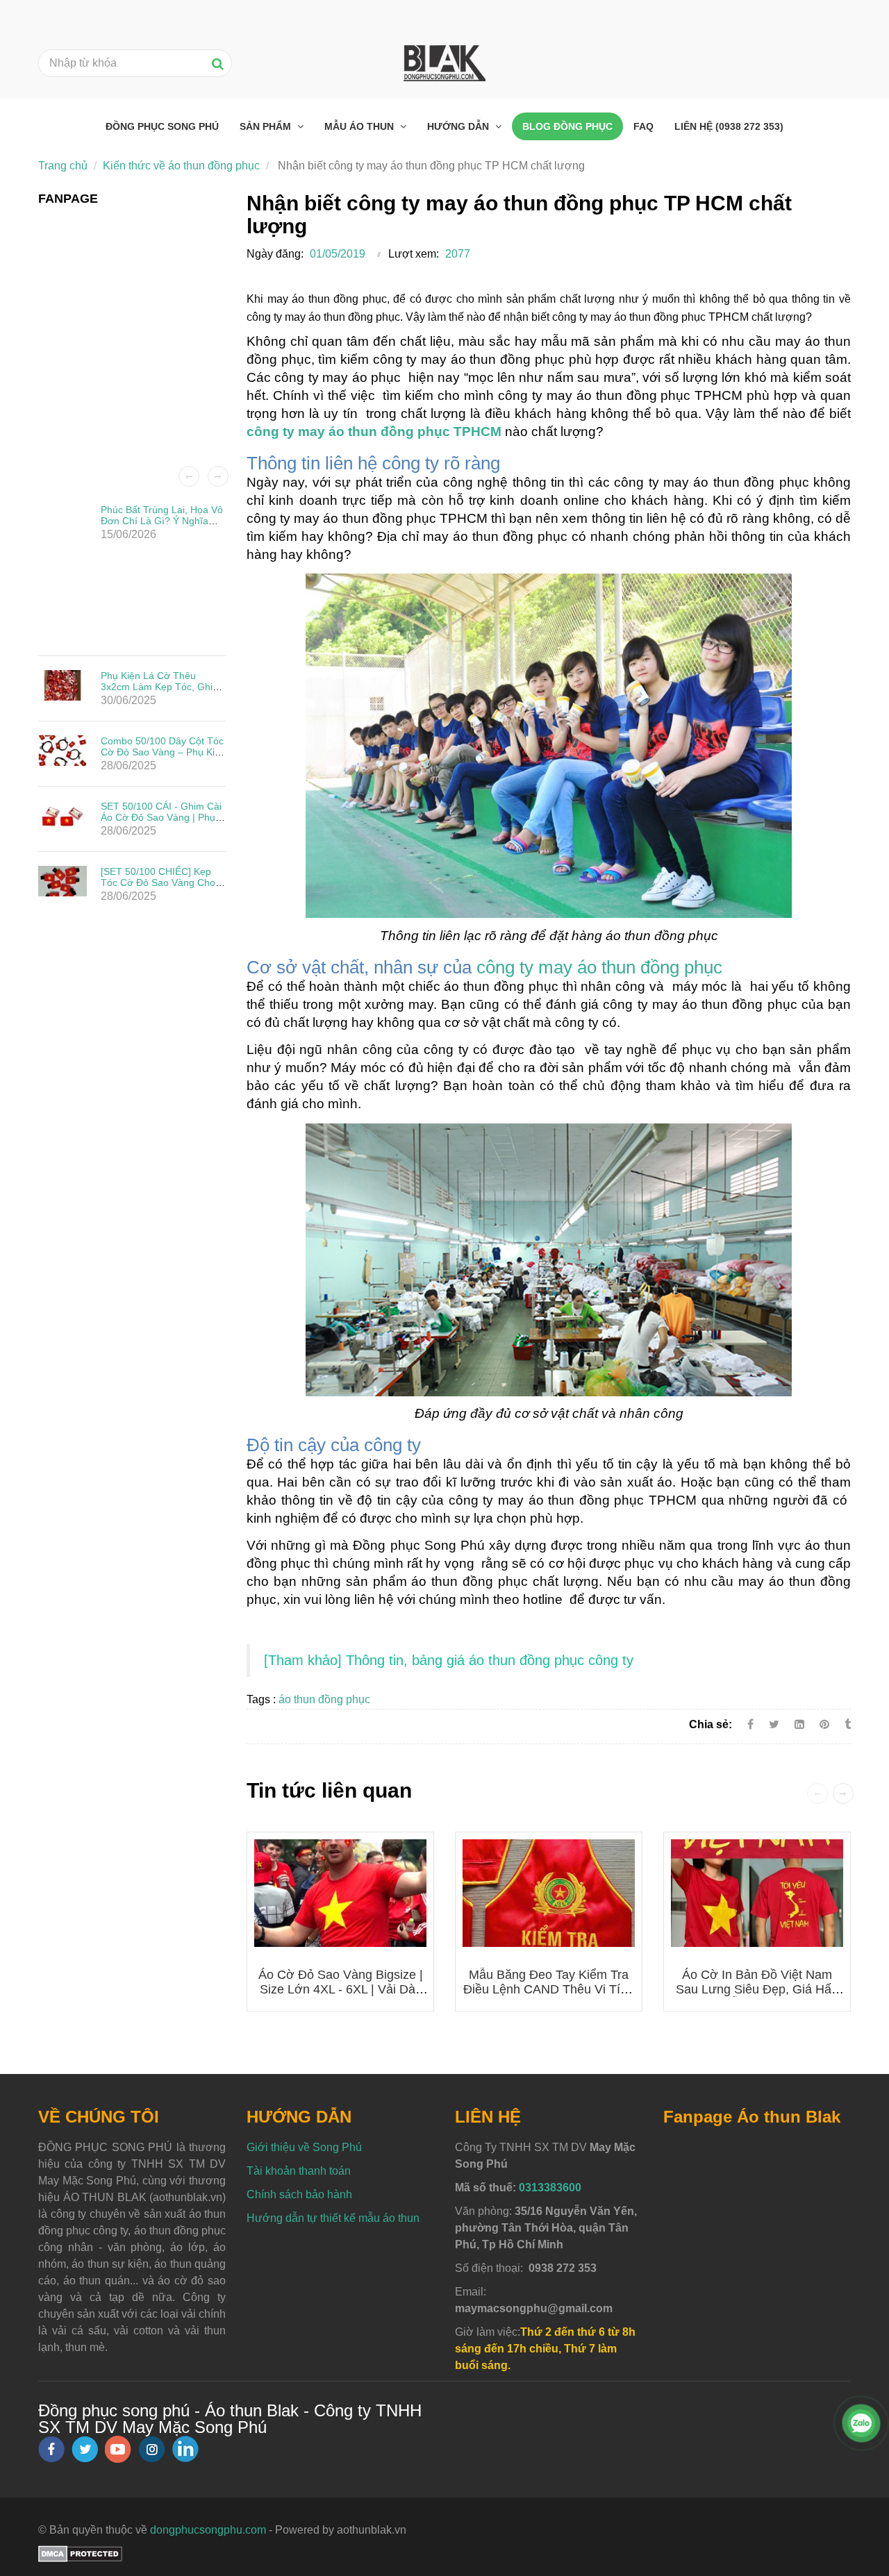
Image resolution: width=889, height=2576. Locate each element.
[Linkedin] (799, 1724)
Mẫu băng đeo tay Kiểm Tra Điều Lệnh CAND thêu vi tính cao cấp (549, 1989)
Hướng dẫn (459, 126)
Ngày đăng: (275, 254)
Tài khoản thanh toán (299, 2171)
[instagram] (152, 2449)
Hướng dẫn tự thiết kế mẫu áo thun (333, 2218)
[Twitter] (774, 1724)
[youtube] (118, 2449)
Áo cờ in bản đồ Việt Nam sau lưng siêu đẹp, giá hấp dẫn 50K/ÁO (757, 1989)
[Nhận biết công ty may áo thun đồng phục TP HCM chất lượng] (826, 1724)
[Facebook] (750, 1724)
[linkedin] (185, 2449)
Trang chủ (63, 166)
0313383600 (550, 2188)
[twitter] (85, 2449)
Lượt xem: (414, 254)
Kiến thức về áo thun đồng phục (181, 166)
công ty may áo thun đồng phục (599, 967)
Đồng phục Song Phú (162, 126)
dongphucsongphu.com (208, 2530)
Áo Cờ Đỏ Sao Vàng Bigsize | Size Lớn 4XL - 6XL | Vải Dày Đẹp (341, 1989)
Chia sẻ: (711, 1724)
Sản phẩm (267, 126)
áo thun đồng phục (324, 1699)
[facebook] (51, 2449)
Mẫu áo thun (360, 126)
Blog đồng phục (567, 126)
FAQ (643, 126)
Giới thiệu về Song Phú (304, 2147)
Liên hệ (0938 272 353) (729, 126)
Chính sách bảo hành (299, 2194)
